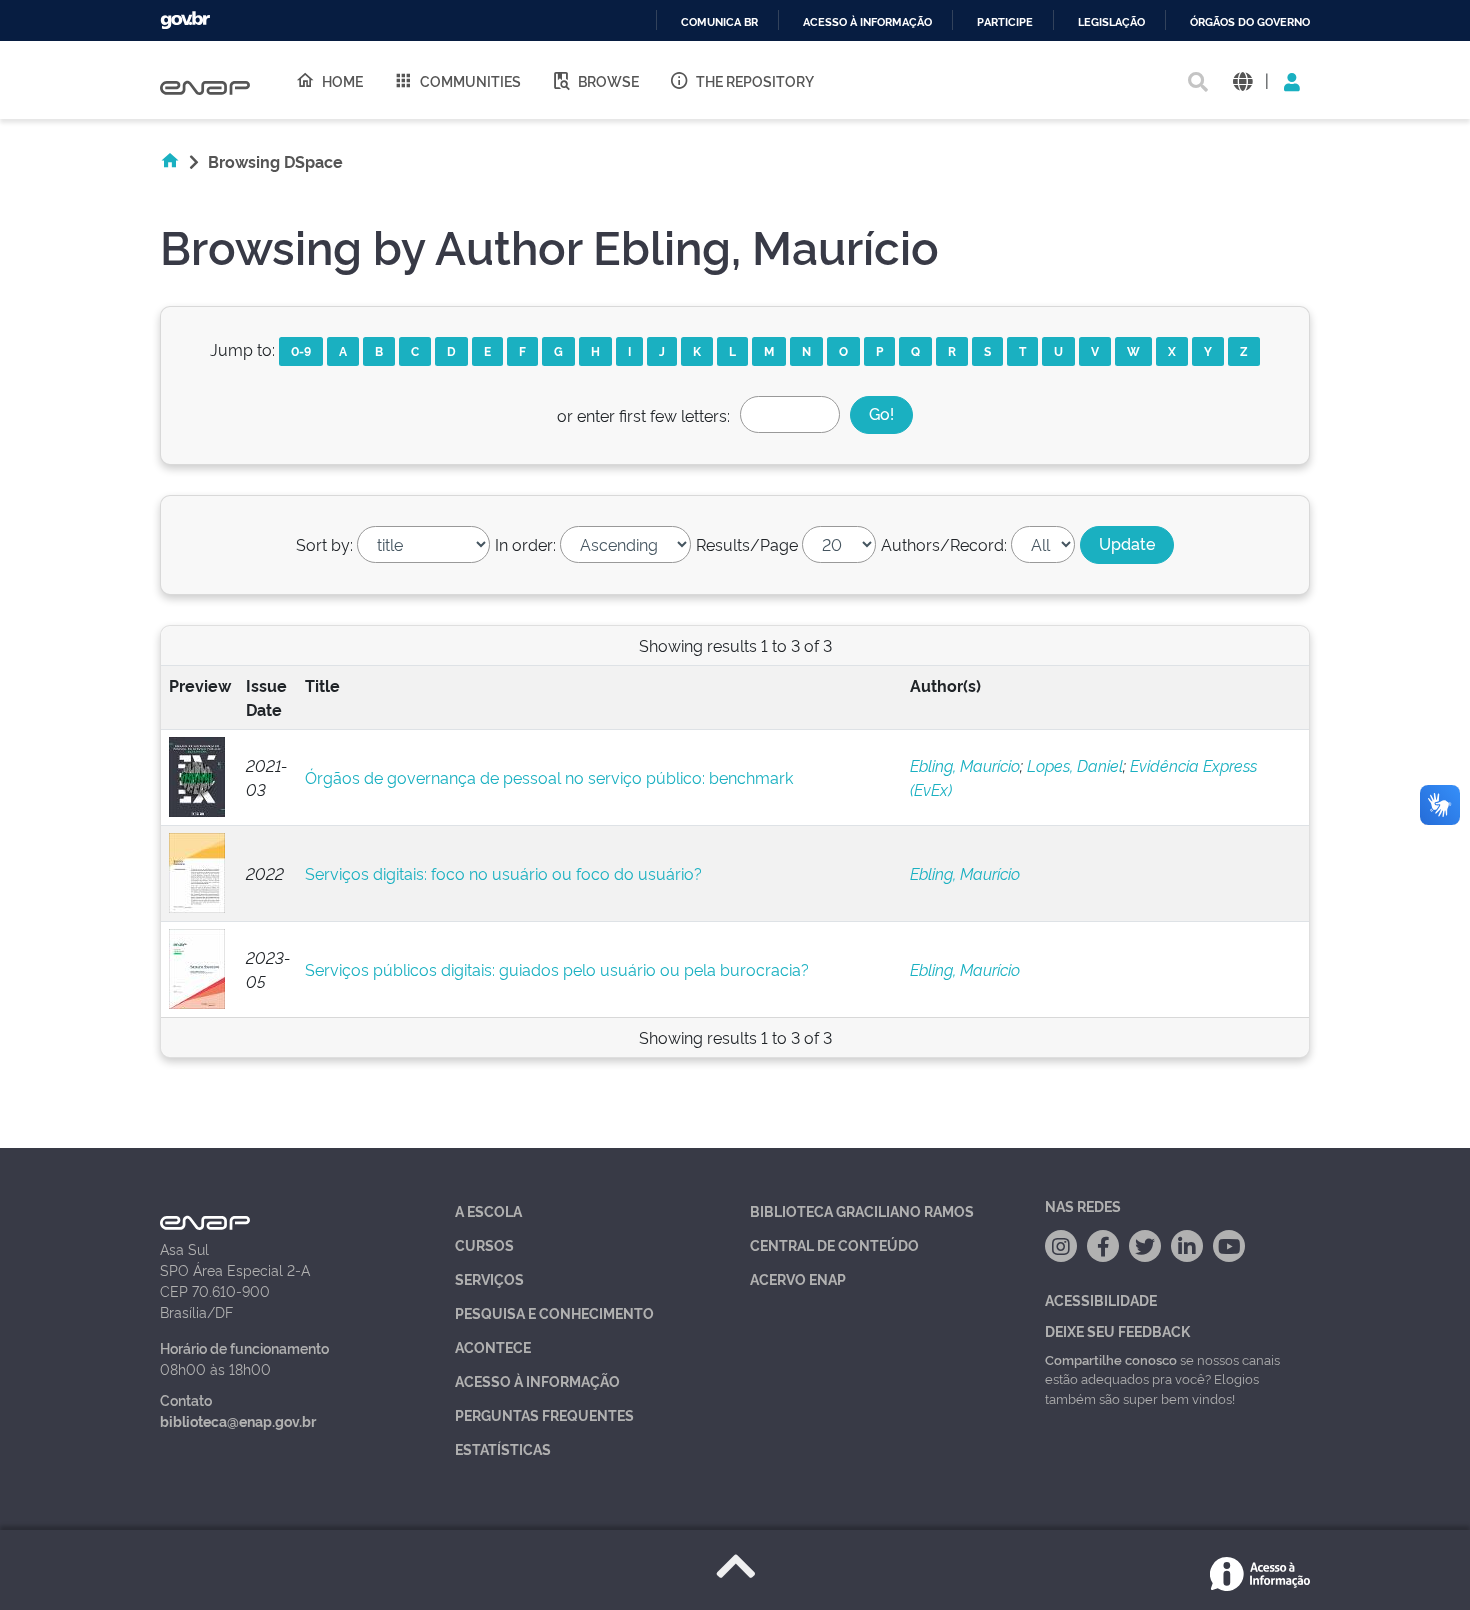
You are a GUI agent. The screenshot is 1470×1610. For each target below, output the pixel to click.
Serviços (489, 1278)
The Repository (755, 80)
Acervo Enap (798, 1278)
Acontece (493, 1346)
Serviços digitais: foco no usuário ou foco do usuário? (503, 873)
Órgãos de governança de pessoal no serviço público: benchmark (549, 777)
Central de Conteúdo (834, 1244)
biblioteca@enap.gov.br (238, 1420)
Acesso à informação (867, 22)
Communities (470, 80)
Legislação (1111, 22)
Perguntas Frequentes (544, 1414)
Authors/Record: (944, 544)
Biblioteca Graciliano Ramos (862, 1210)
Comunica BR (719, 22)
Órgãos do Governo (1250, 22)
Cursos (484, 1244)
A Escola (488, 1210)
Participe (1005, 22)
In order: (525, 544)
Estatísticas (503, 1448)
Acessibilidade (1101, 1299)
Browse (608, 80)
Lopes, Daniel (1075, 765)
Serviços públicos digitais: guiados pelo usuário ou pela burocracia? (557, 969)
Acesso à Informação (537, 1380)
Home (342, 80)
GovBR (185, 20)
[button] (1242, 80)
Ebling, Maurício (965, 765)
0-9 (301, 350)
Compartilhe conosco (1111, 1359)
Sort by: (324, 544)
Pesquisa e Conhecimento (554, 1312)
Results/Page (747, 544)
